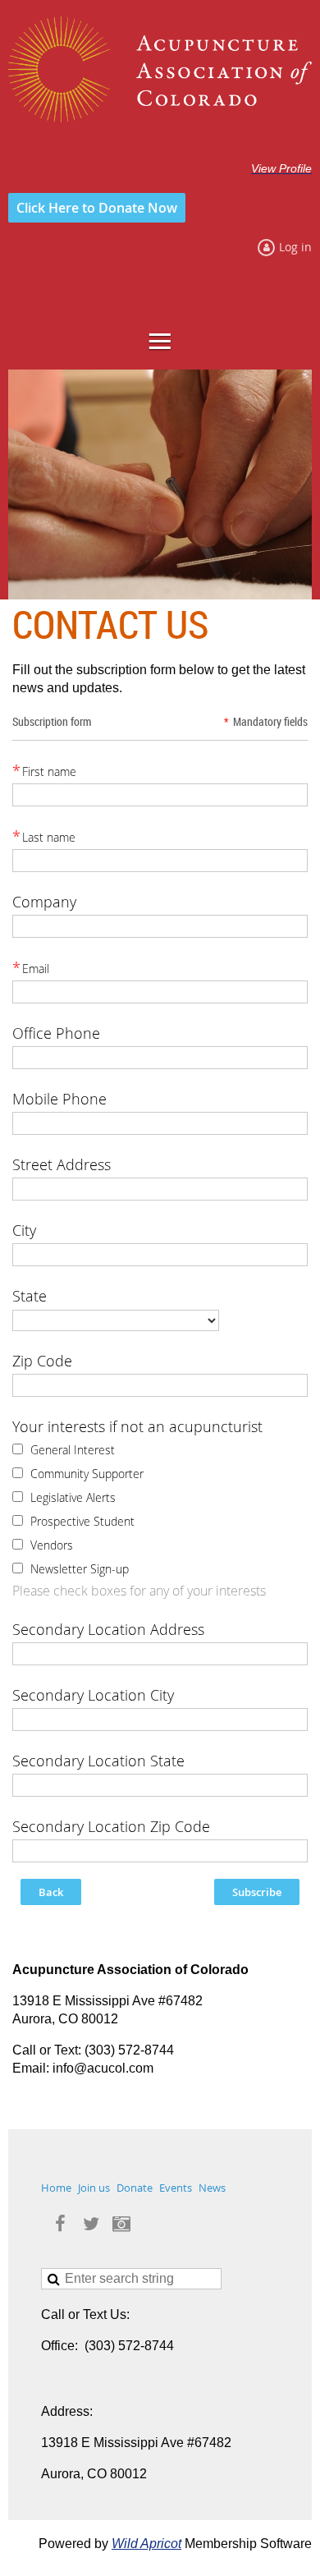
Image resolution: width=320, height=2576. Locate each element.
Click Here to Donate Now (97, 208)
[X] (91, 2224)
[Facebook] (60, 2224)
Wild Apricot (146, 2544)
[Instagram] (121, 2224)
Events (176, 2188)
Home (56, 2188)
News (212, 2188)
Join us (94, 2188)
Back (51, 1892)
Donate (135, 2188)
